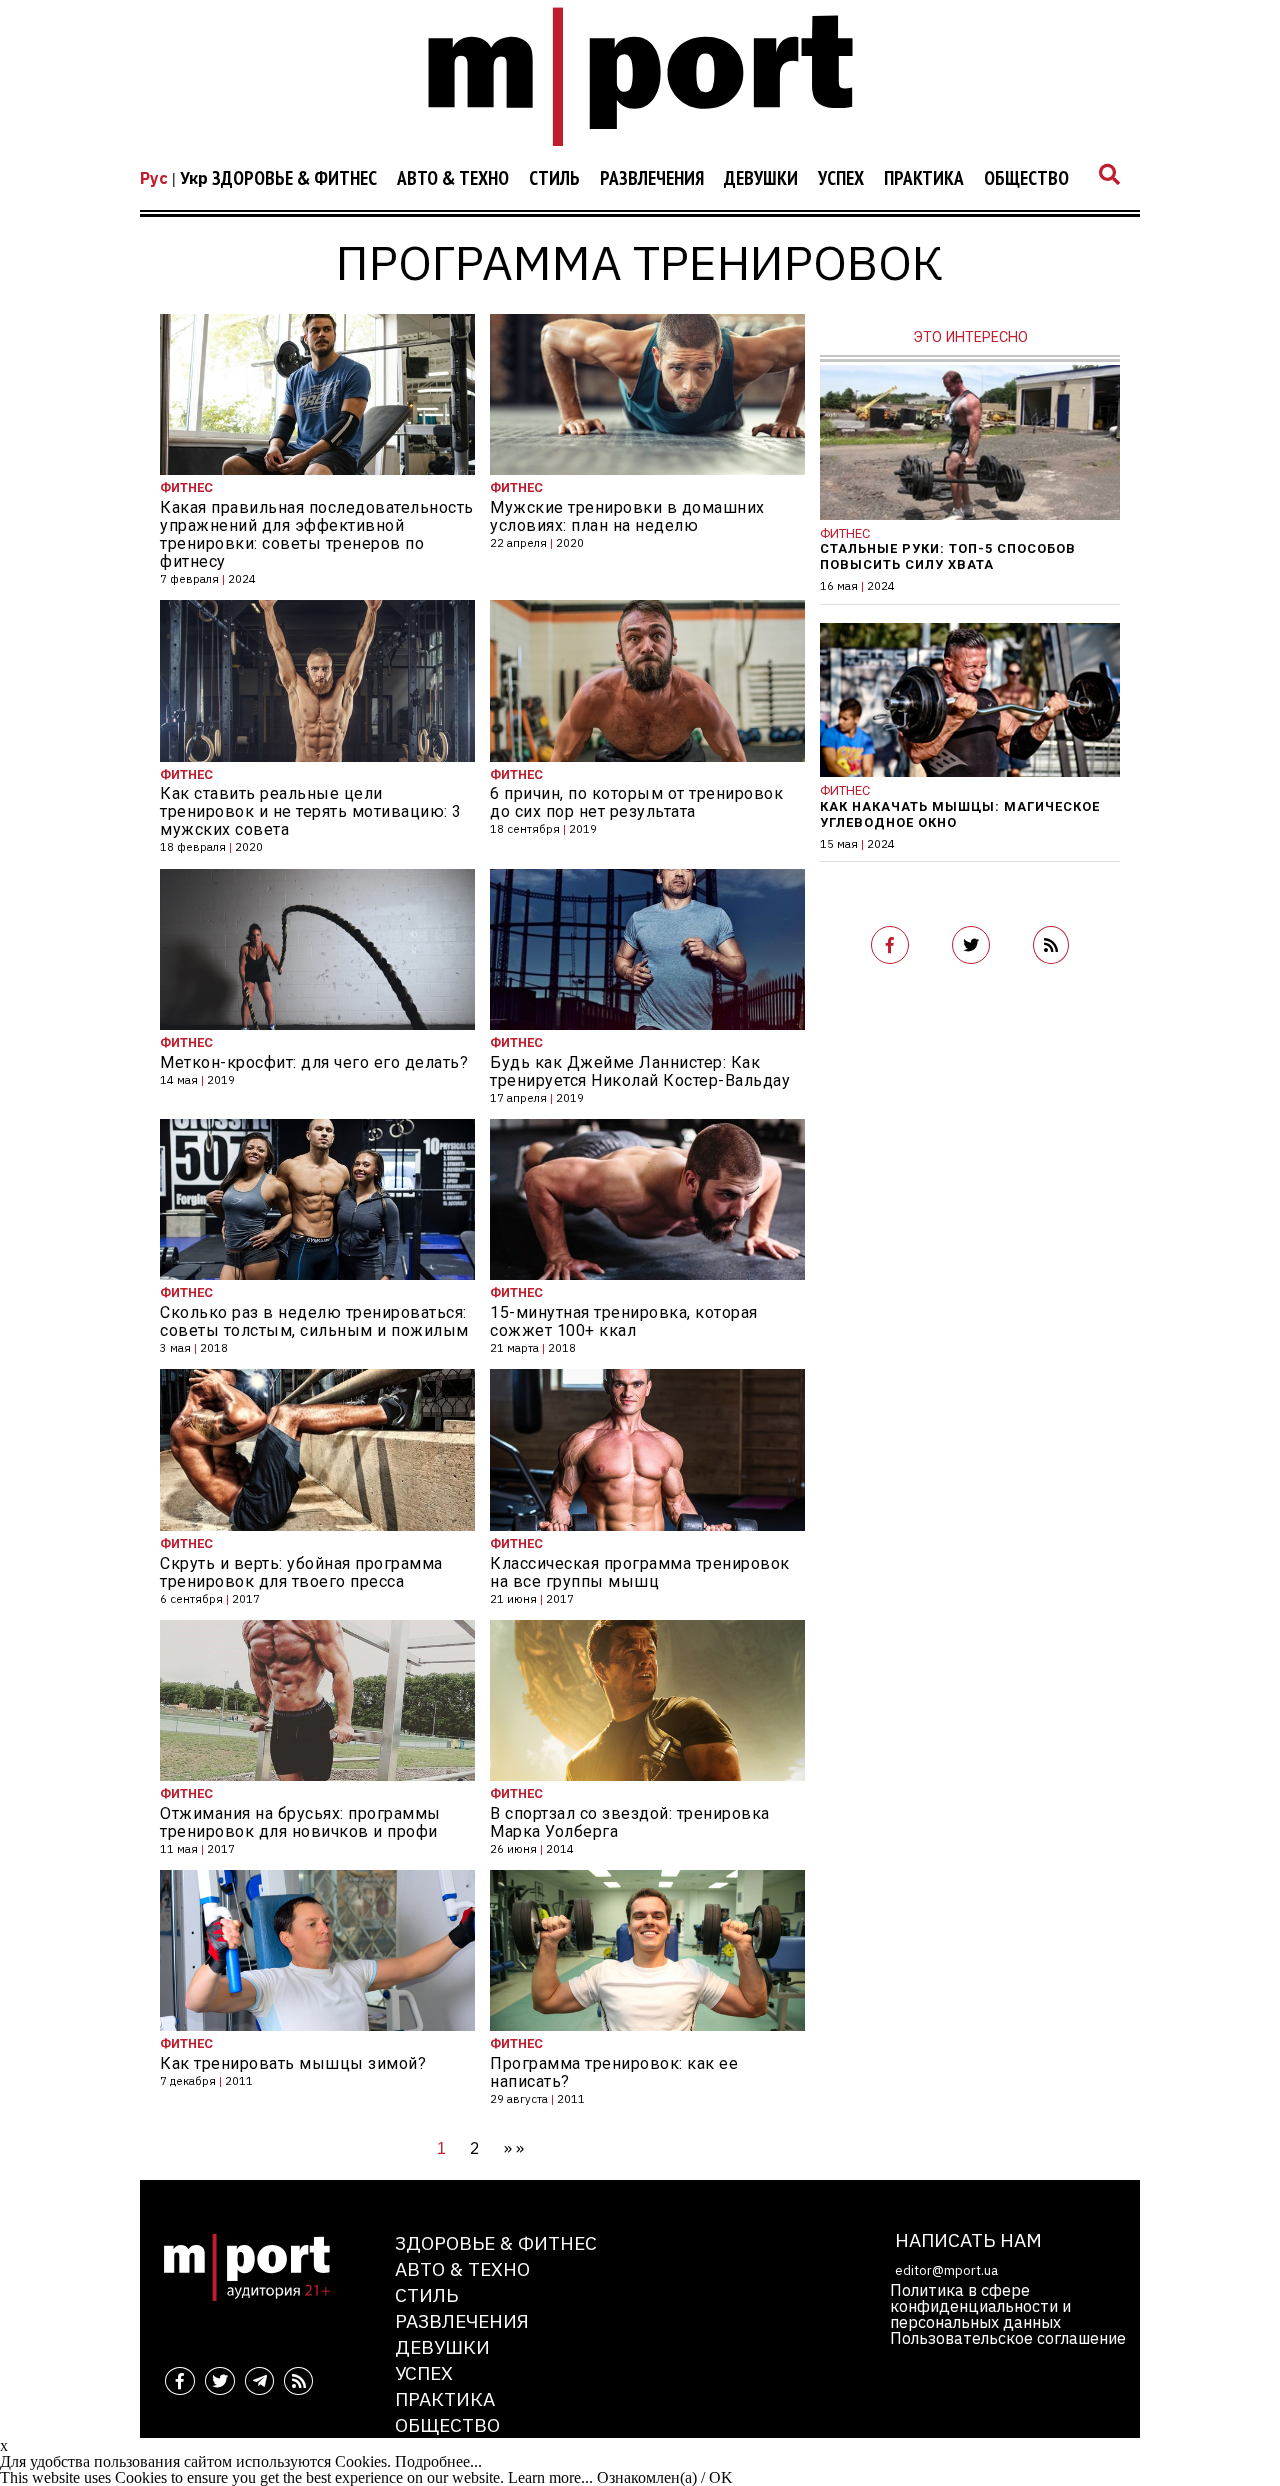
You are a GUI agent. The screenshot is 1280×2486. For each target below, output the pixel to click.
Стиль (554, 179)
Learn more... (550, 2477)
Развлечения (652, 179)
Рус (154, 178)
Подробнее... (438, 2461)
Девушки (761, 179)
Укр (194, 178)
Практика (924, 179)
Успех (841, 179)
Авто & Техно (453, 179)
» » (514, 2148)
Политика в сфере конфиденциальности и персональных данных (980, 2306)
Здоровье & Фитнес (294, 179)
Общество (1026, 179)
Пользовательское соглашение (1008, 2338)
